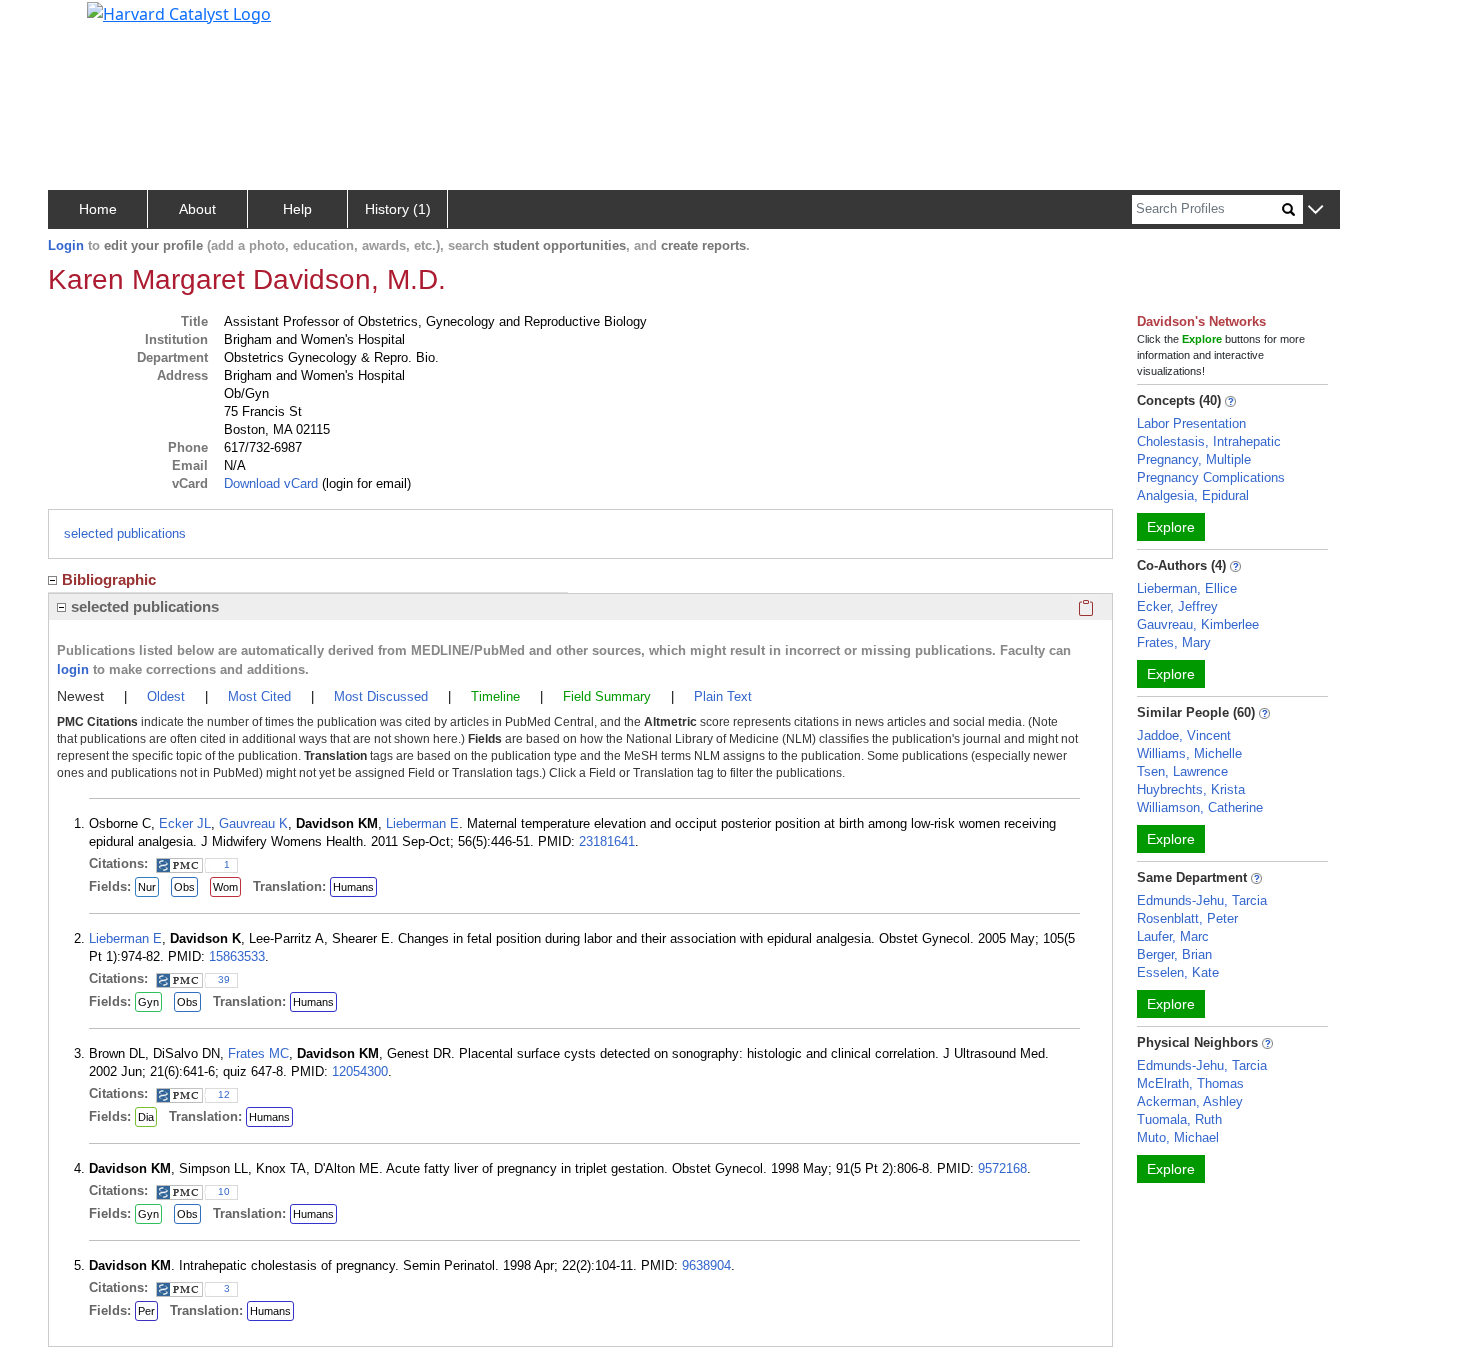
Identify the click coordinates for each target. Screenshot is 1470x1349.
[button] (1315, 210)
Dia (146, 1117)
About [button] (197, 209)
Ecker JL (185, 823)
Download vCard (271, 483)
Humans (353, 887)
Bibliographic (109, 579)
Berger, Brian (1174, 954)
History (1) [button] (398, 209)
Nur (147, 887)
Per (146, 1311)
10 (224, 1191)
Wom (225, 887)
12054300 (360, 1071)
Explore (1171, 527)
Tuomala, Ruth (1179, 1119)
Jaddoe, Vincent (1184, 735)
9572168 (1002, 1168)
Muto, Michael (1178, 1137)
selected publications (125, 533)
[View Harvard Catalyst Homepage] (179, 12)
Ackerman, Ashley (1190, 1101)
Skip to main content (83, 24)
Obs (184, 887)
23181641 (607, 841)
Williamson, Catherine (1200, 807)
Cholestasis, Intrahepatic (1209, 441)
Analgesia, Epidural (1193, 495)
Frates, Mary (1174, 642)
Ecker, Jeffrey (1177, 606)
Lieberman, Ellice (1187, 588)
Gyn (148, 1002)
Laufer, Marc (1173, 936)
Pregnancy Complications (1211, 477)
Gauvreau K (253, 823)
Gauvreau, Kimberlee (1198, 624)
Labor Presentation (1191, 423)
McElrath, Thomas (1190, 1083)
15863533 (237, 956)
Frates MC (258, 1053)
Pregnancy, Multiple (1194, 459)
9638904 (706, 1265)
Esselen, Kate (1178, 972)
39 (224, 979)
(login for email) (364, 483)
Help (297, 209)
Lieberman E (422, 823)
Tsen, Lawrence (1182, 771)
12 (224, 1094)
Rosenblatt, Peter (1187, 918)
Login (66, 245)
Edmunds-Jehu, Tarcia (1202, 900)
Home (98, 209)
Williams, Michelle (1189, 753)
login (73, 669)
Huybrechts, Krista (1191, 789)
